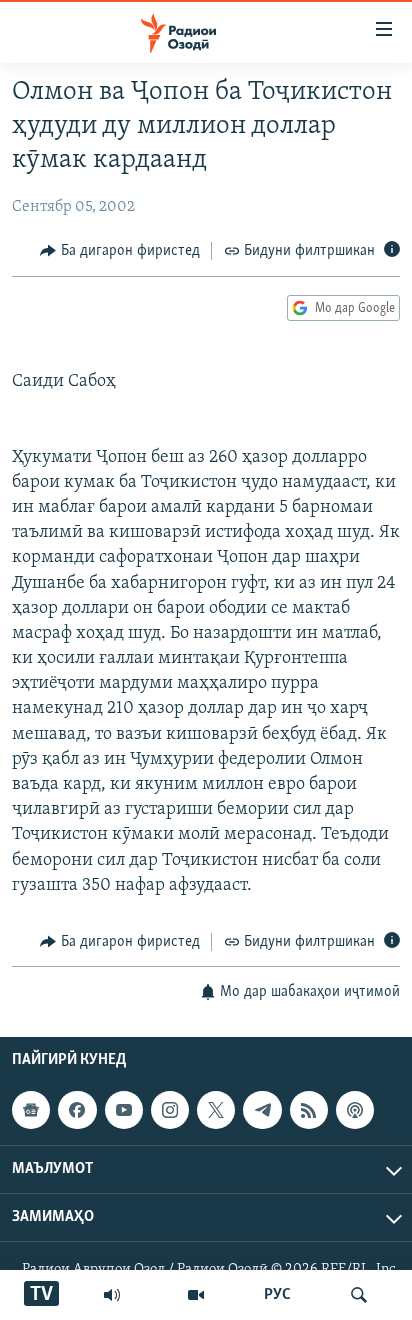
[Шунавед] (112, 1295)
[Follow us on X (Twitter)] (216, 1111)
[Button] (120, 251)
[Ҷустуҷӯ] (359, 1295)
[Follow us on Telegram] (262, 1111)
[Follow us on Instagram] (170, 1111)
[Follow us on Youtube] (124, 1111)
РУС (277, 1295)
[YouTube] (196, 1295)
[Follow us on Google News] (31, 1111)
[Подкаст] (355, 1111)
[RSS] (309, 1111)
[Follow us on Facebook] (77, 1111)
